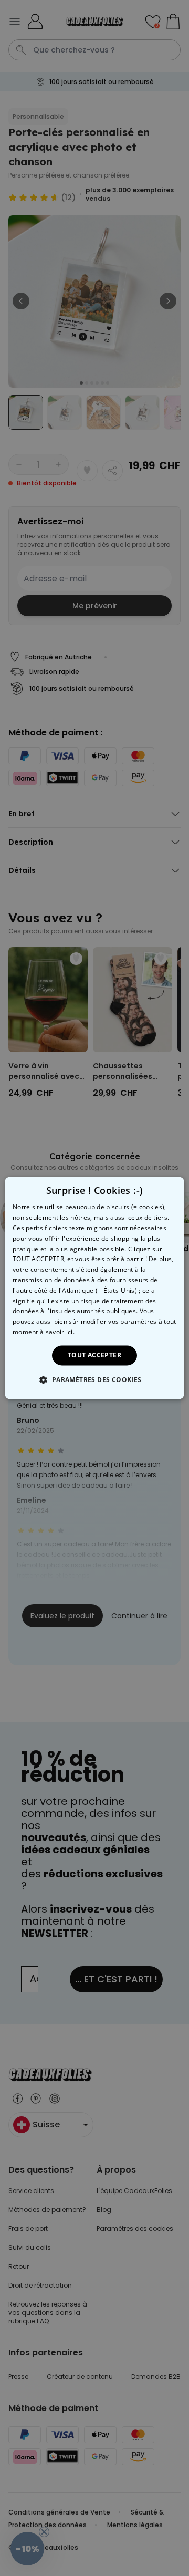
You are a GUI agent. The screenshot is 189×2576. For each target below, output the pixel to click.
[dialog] (94, 1288)
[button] (94, 1380)
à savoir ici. (57, 1332)
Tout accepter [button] (94, 1355)
